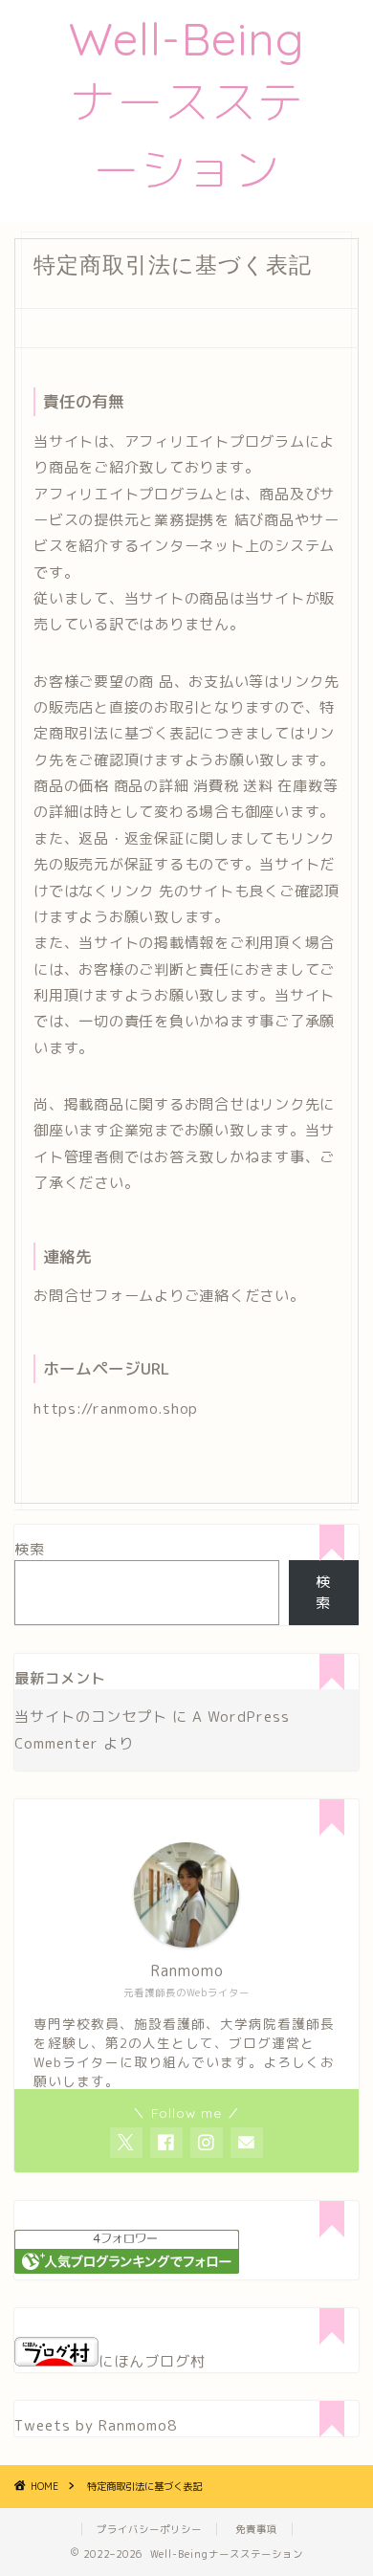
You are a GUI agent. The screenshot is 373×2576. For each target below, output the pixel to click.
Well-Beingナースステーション (187, 104)
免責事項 (256, 2529)
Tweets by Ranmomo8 (96, 2425)
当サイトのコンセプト (91, 1717)
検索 (30, 1549)
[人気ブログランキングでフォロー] (127, 2268)
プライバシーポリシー (149, 2529)
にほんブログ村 (152, 2361)
